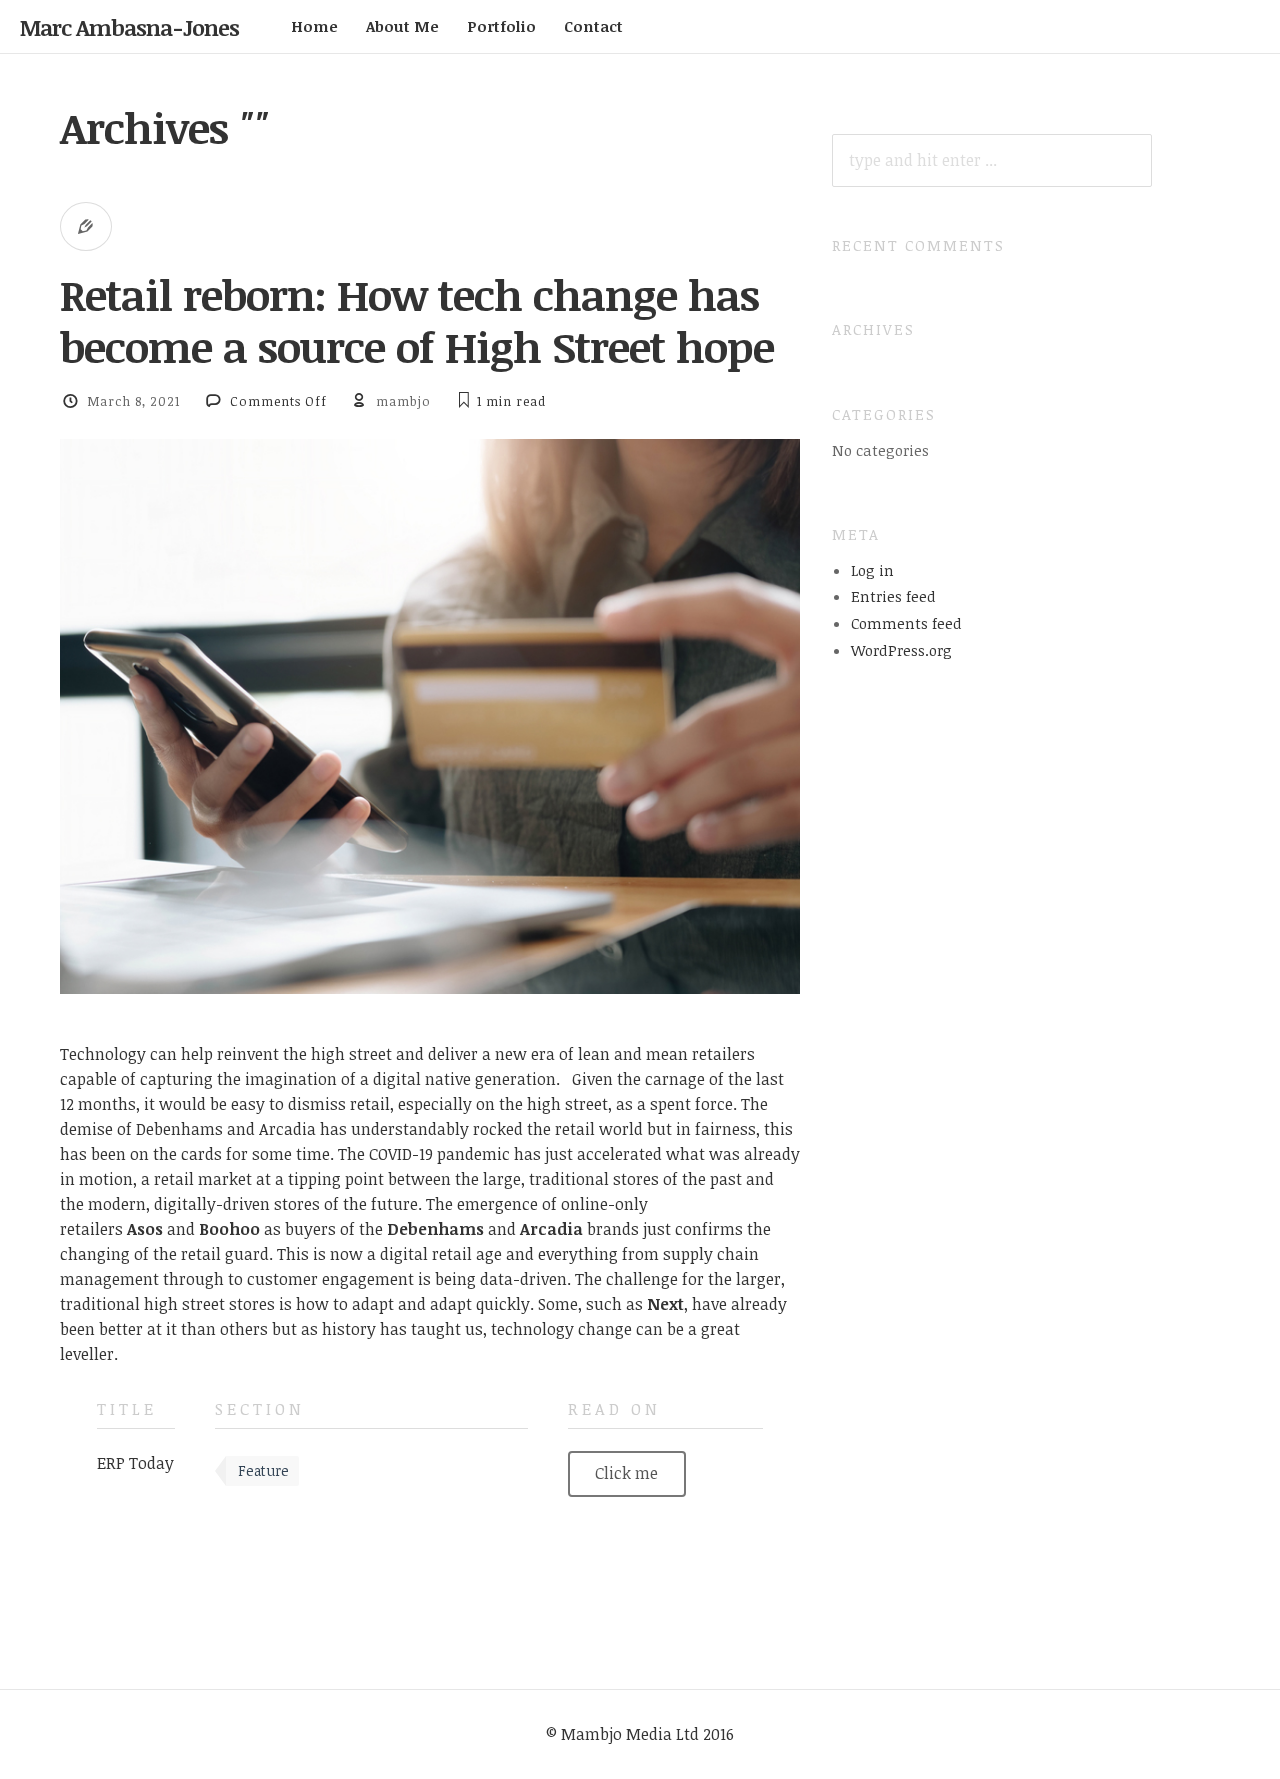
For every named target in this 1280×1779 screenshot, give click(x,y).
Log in (872, 570)
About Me (402, 26)
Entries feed (893, 596)
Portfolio (501, 26)
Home (314, 26)
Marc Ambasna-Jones (129, 27)
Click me (626, 1473)
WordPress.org (901, 650)
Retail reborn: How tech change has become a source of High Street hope (417, 320)
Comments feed (906, 623)
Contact (593, 26)
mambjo (403, 401)
